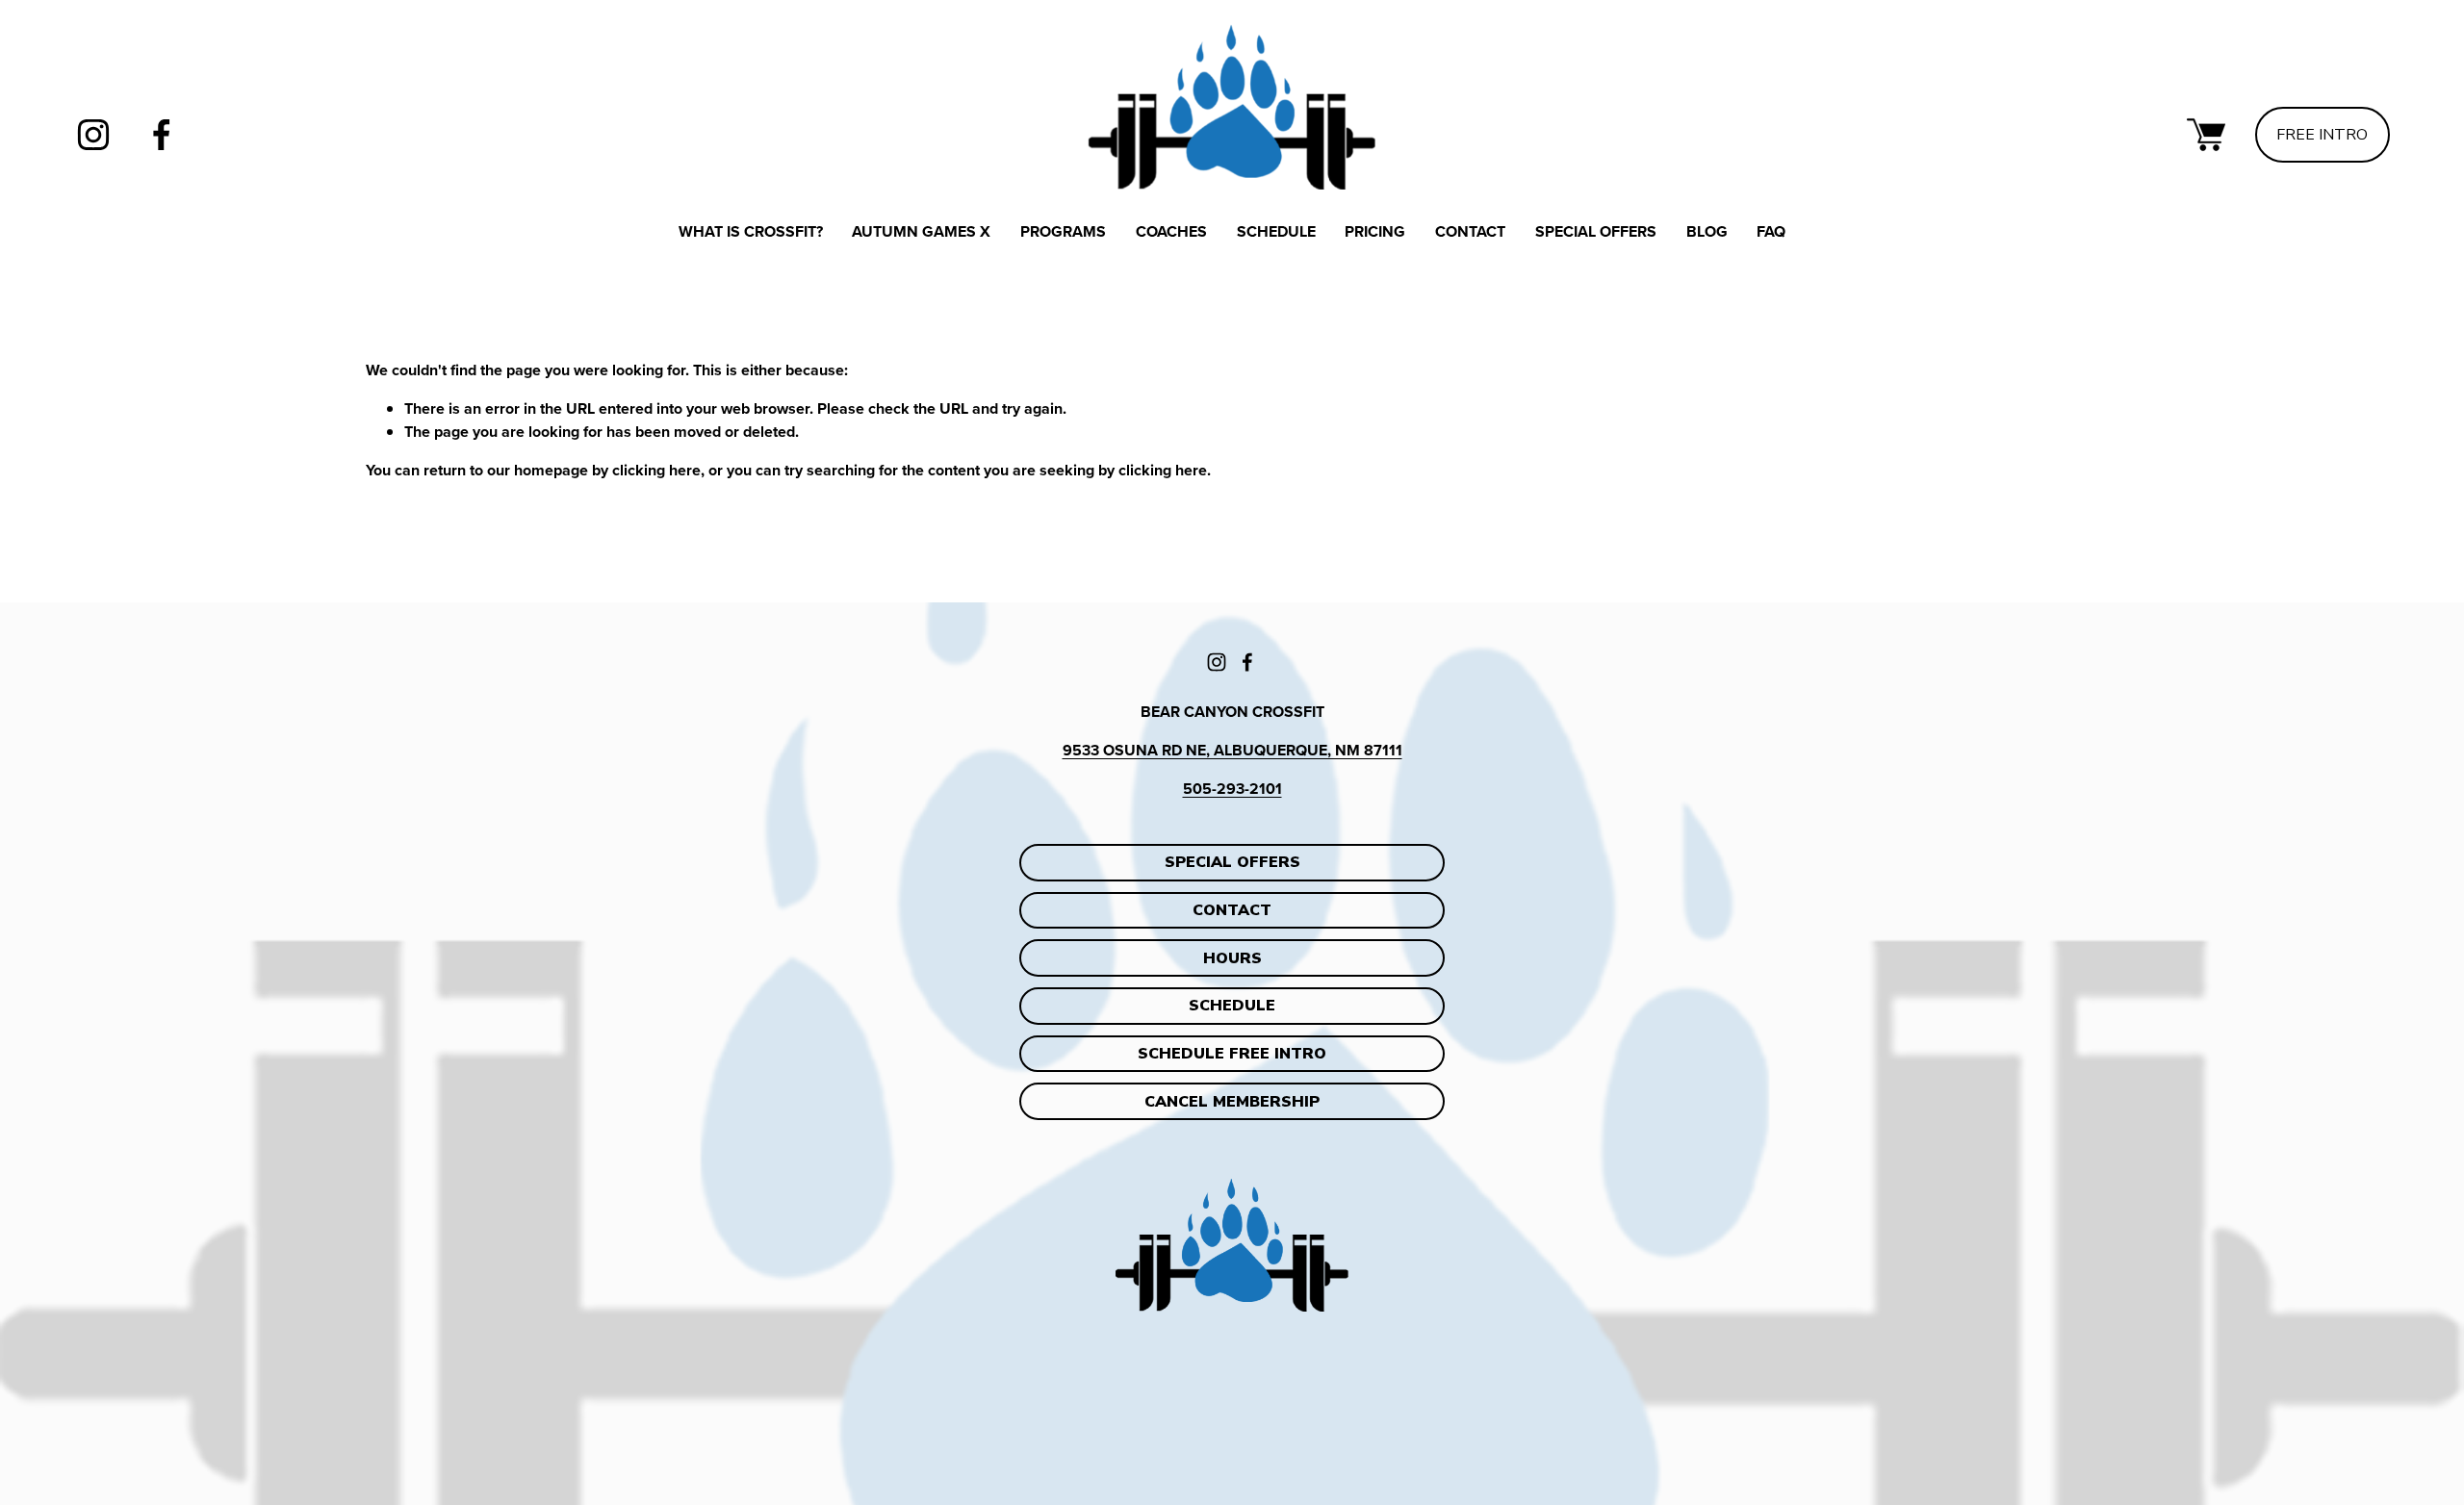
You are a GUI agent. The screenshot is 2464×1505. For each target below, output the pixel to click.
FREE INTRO (2322, 135)
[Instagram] (93, 135)
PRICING (1375, 231)
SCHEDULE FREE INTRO (1232, 1054)
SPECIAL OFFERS (1596, 231)
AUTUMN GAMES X (921, 231)
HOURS (1232, 958)
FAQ (1771, 231)
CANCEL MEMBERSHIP (1232, 1102)
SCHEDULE (1232, 1006)
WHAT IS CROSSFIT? (751, 231)
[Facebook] (162, 135)
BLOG (1707, 231)
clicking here (656, 470)
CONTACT (1470, 231)
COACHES (1171, 231)
